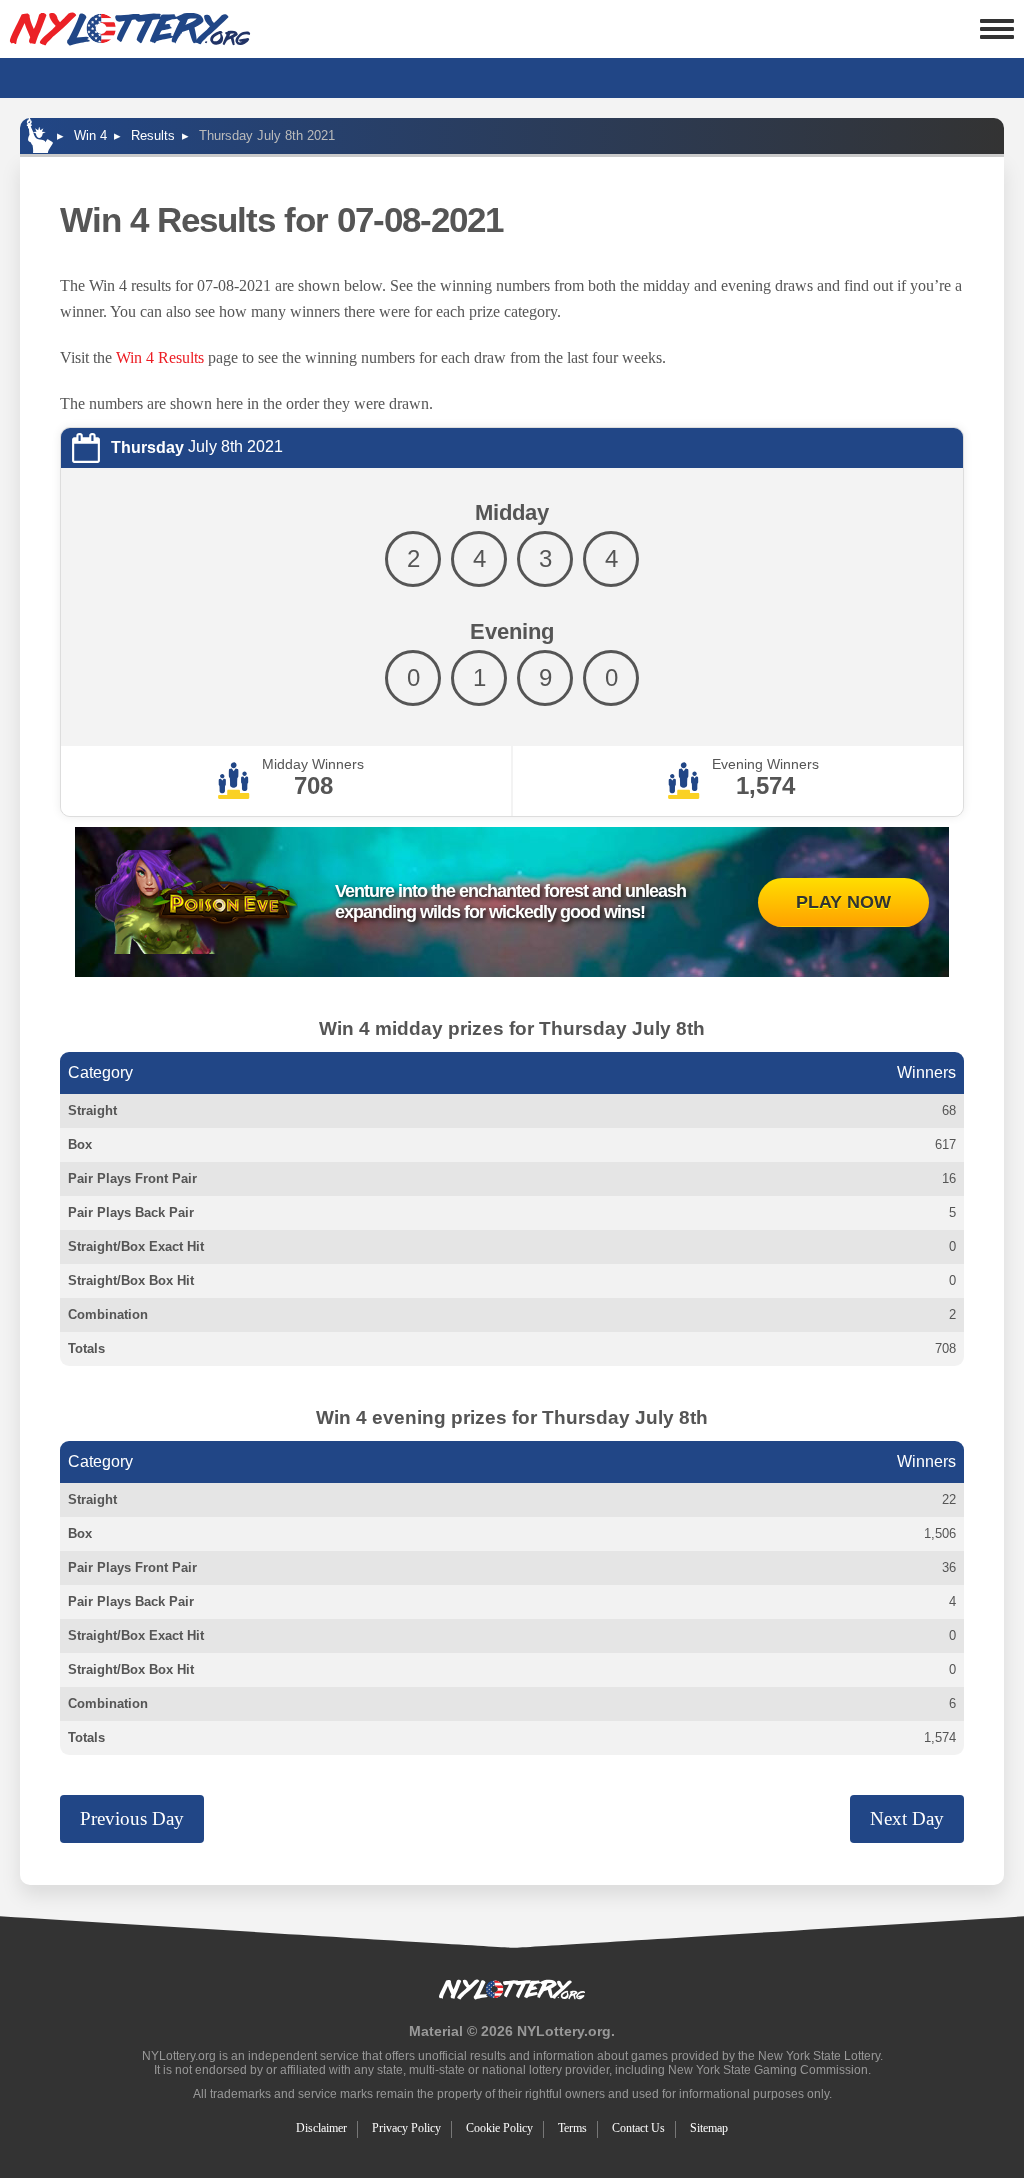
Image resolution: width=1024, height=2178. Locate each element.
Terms (572, 2128)
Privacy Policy (406, 2128)
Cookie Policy (499, 2128)
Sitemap (709, 2128)
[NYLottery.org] (130, 29)
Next (907, 1818)
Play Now (843, 902)
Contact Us (638, 2128)
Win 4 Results (160, 357)
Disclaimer (321, 2128)
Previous (132, 1818)
